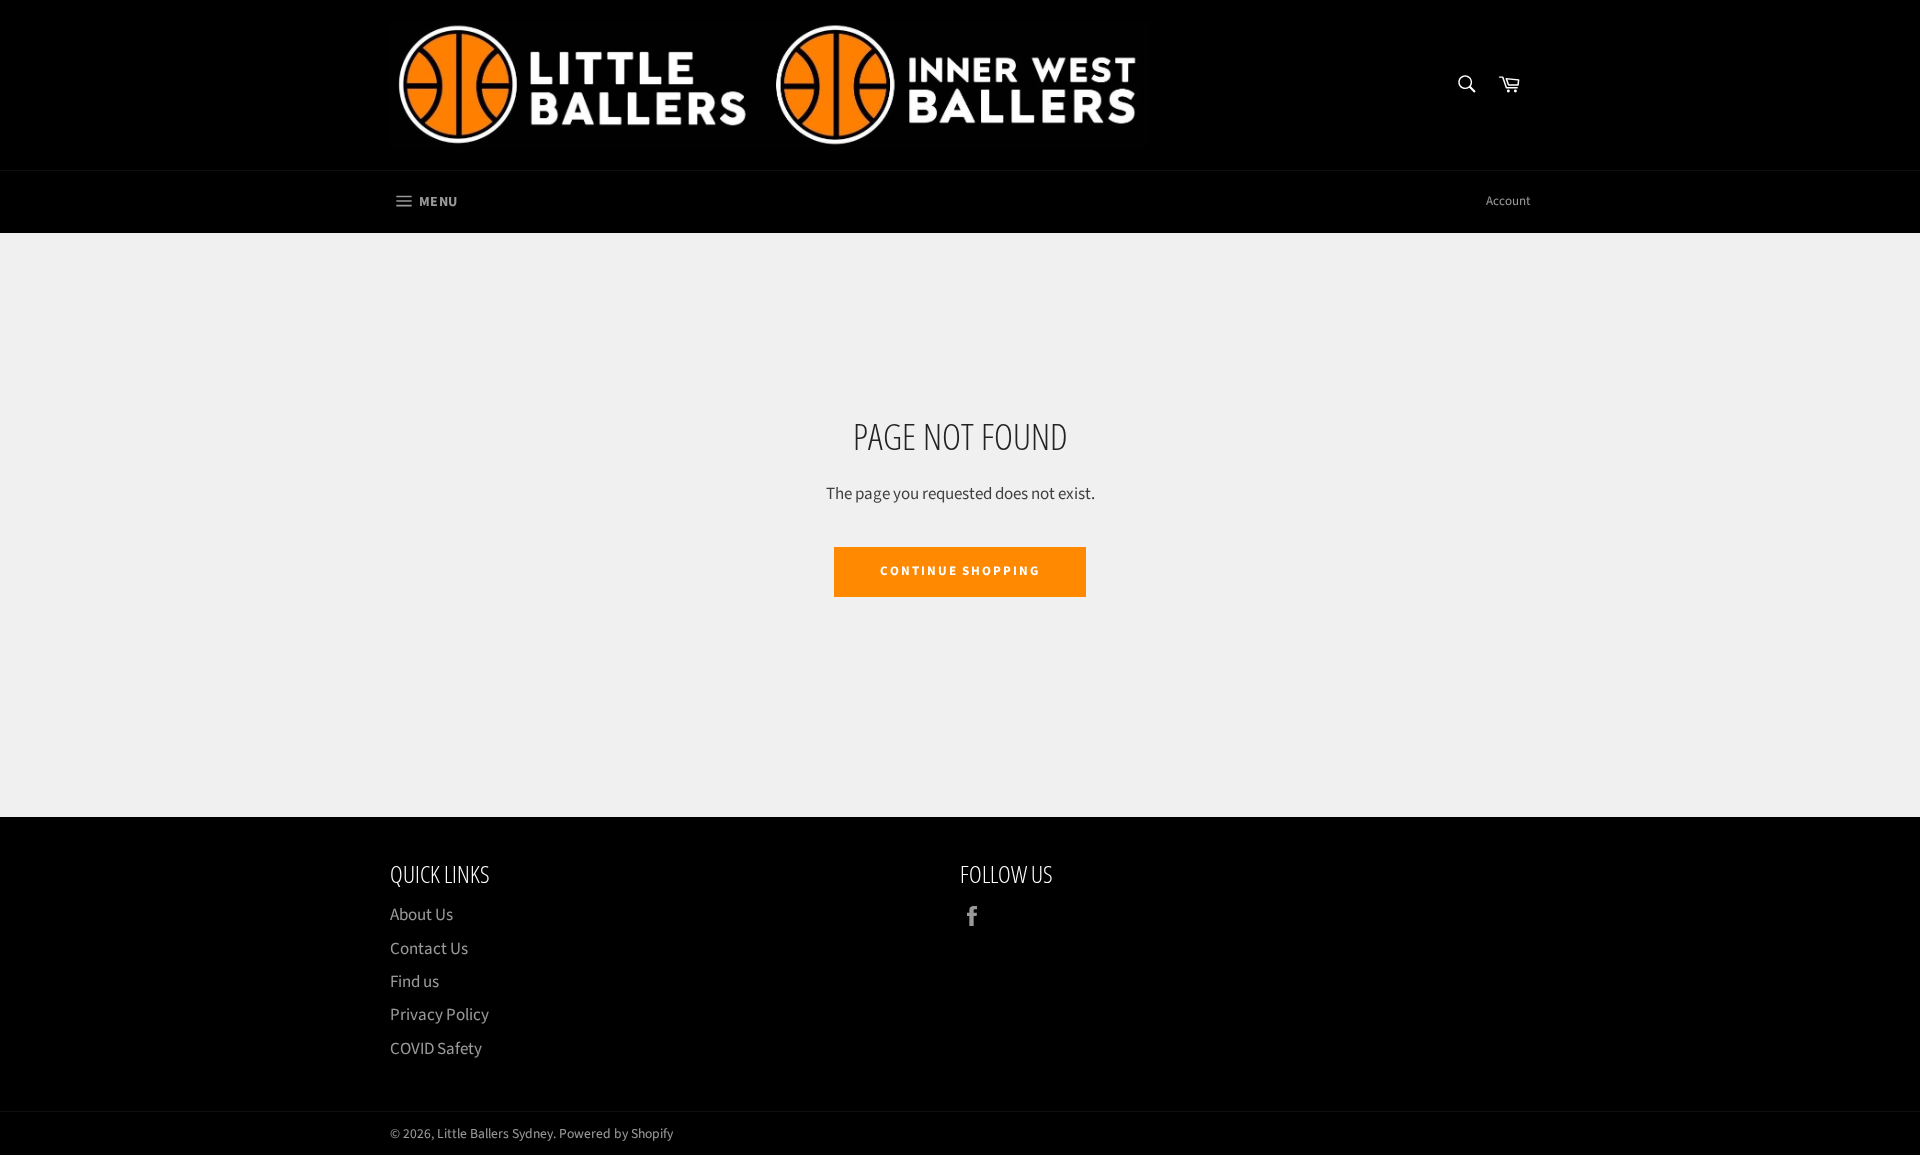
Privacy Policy (439, 1015)
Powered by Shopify (616, 1133)
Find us (414, 982)
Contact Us (429, 949)
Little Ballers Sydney (495, 1133)
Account (1508, 201)
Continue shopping (960, 571)
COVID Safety (436, 1049)
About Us (421, 915)
